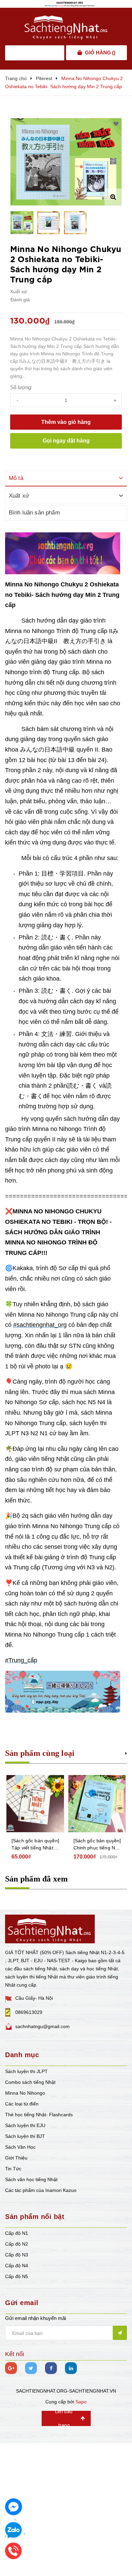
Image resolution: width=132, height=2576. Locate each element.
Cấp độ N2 (17, 2244)
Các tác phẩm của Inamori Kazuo (41, 2190)
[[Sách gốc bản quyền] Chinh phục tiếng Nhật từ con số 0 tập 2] (97, 1804)
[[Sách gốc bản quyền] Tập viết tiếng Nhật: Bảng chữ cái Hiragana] (35, 1804)
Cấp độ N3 (17, 2255)
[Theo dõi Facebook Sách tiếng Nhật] (51, 2368)
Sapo (81, 2402)
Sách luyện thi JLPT (26, 2071)
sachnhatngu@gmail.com (42, 2026)
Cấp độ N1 (17, 2233)
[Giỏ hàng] (80, 53)
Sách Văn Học (20, 2147)
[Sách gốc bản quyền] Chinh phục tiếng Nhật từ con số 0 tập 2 (98, 1845)
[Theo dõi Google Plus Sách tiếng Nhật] (11, 2368)
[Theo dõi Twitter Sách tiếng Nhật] (31, 2368)
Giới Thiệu (16, 2158)
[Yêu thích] (116, 124)
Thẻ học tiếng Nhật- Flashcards (39, 2115)
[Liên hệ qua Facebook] (14, 2507)
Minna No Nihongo (25, 2093)
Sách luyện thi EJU (25, 2125)
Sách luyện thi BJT (25, 2136)
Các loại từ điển (22, 2104)
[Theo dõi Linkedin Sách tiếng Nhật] (71, 2368)
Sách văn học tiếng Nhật (31, 2179)
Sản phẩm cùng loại (40, 1753)
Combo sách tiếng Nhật (30, 2082)
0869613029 (29, 2012)
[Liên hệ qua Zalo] (14, 2530)
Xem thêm (126, 1752)
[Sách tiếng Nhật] (50, 1928)
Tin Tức (13, 2169)
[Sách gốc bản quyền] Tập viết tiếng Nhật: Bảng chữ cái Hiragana (35, 1845)
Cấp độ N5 (17, 2276)
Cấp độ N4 (17, 2266)
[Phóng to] (113, 197)
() (100, 53)
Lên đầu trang (64, 2418)
